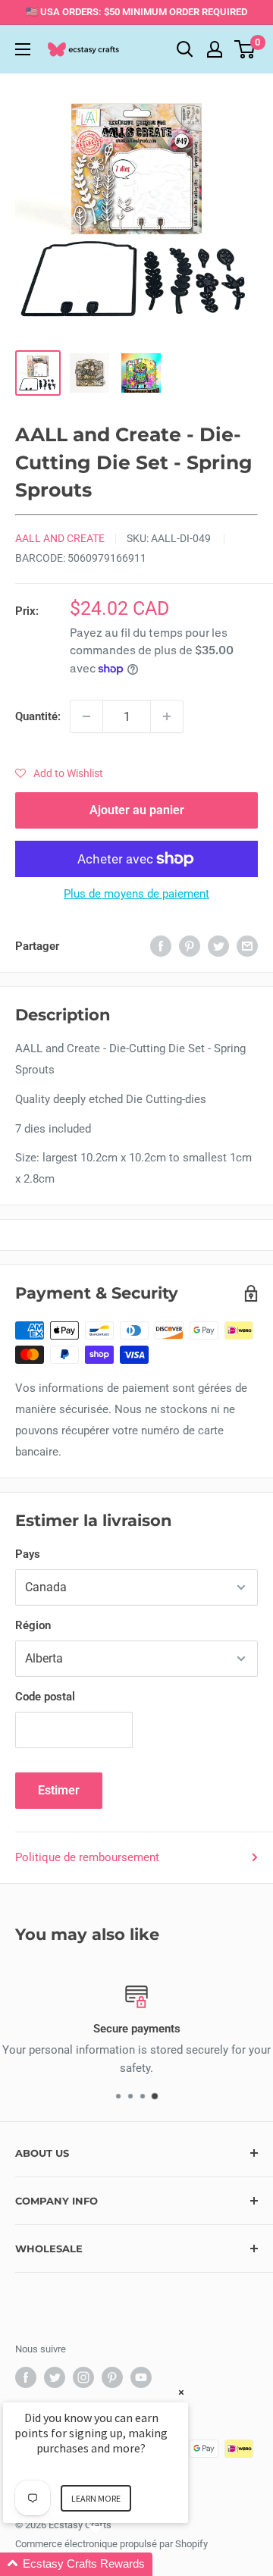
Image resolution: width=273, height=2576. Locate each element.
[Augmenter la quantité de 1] (167, 716)
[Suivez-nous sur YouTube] (141, 2377)
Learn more (96, 2498)
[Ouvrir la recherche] (185, 49)
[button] (59, 773)
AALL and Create (60, 538)
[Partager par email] (247, 946)
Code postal (45, 1697)
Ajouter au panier (137, 810)
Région (33, 1625)
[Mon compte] (215, 49)
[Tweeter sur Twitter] (218, 946)
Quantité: (38, 716)
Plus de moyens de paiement (136, 894)
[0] (245, 49)
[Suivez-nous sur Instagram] (83, 2377)
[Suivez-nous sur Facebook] (26, 2377)
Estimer (59, 1790)
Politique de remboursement (87, 1857)
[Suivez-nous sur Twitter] (55, 2377)
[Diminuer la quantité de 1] (86, 716)
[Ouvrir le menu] (23, 49)
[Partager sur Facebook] (161, 946)
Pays (28, 1554)
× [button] (181, 2392)
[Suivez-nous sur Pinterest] (112, 2377)
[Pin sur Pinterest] (190, 946)
